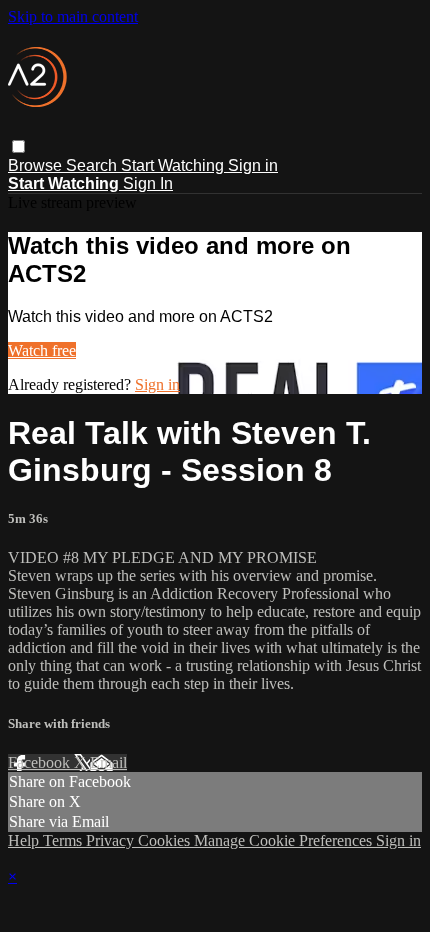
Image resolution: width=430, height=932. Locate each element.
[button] (18, 146)
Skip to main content (73, 16)
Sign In (148, 183)
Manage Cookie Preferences (285, 840)
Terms (64, 840)
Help (25, 840)
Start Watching (174, 165)
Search (93, 165)
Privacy (112, 840)
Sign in (253, 165)
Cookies (166, 840)
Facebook (41, 762)
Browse (37, 165)
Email (108, 762)
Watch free (42, 350)
